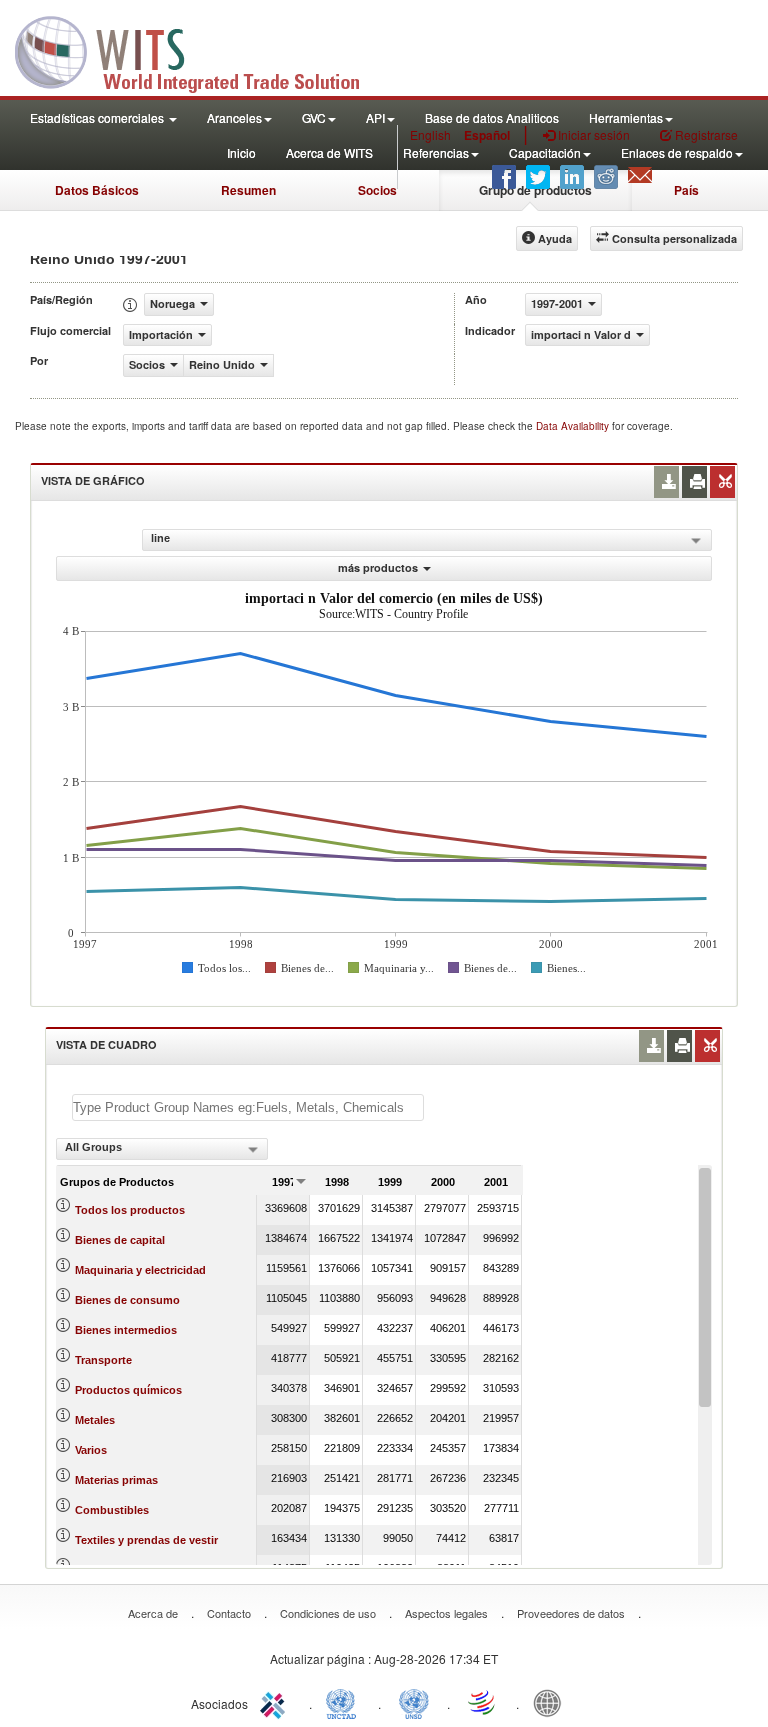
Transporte (103, 1360)
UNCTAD (345, 1702)
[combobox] (162, 1149)
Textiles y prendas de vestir (146, 1540)
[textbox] (248, 1107)
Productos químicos (128, 1390)
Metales (95, 1420)
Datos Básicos (97, 190)
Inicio (241, 152)
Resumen (248, 190)
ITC (276, 1702)
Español (487, 135)
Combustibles (112, 1510)
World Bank (552, 1702)
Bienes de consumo (127, 1300)
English (430, 134)
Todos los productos (130, 1210)
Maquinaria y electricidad (140, 1270)
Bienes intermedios (126, 1330)
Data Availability (574, 426)
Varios (91, 1450)
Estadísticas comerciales (98, 117)
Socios (377, 190)
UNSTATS (414, 1702)
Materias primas (116, 1480)
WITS (200, 50)
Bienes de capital (120, 1240)
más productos (378, 567)
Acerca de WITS (329, 152)
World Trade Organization (483, 1702)
